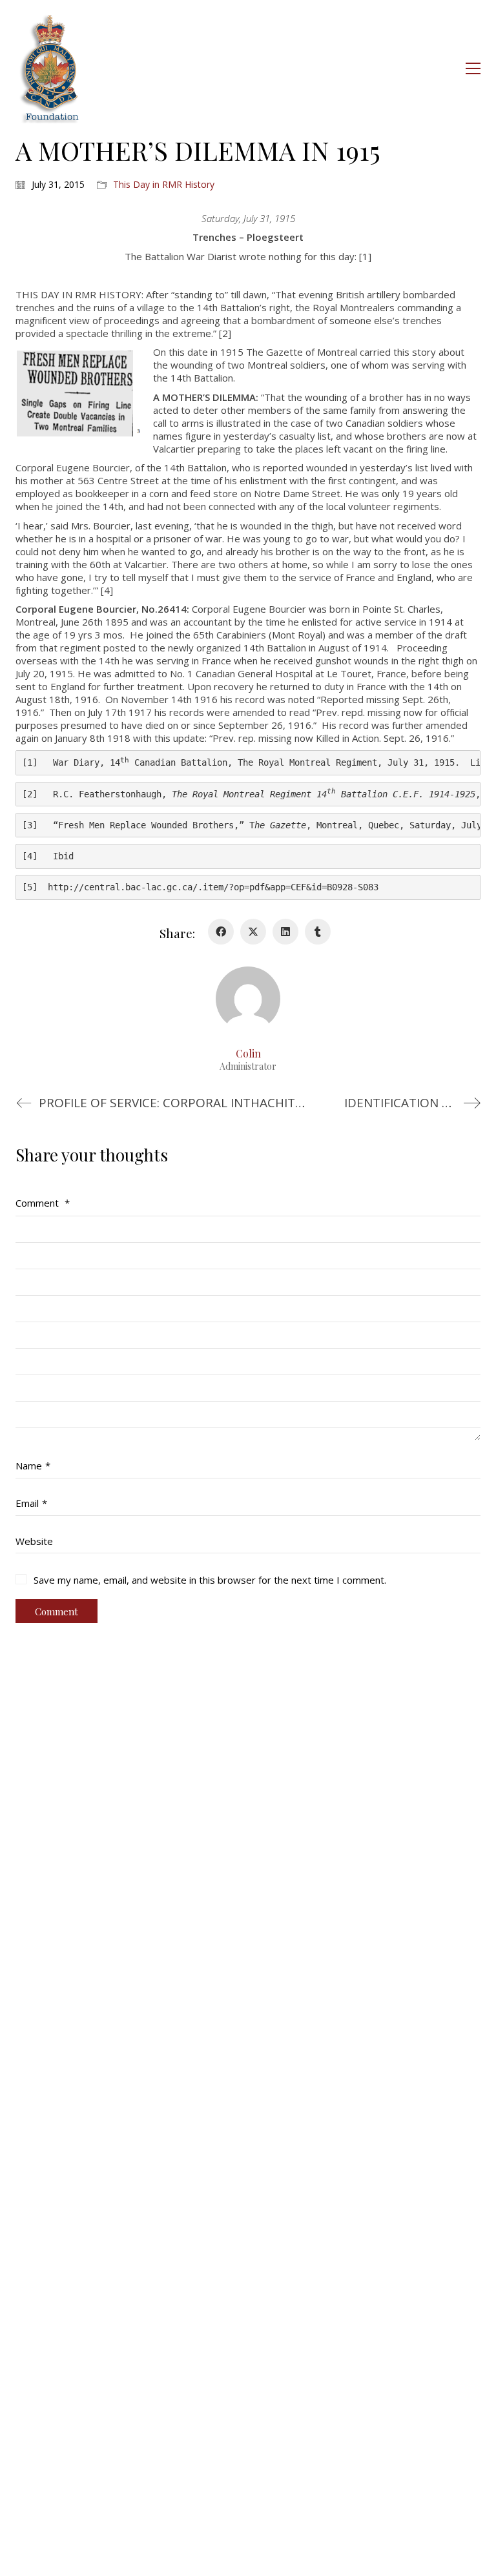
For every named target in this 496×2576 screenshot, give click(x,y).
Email (31, 1503)
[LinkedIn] (285, 932)
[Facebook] (221, 932)
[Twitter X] (253, 932)
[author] (248, 999)
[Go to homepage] (50, 68)
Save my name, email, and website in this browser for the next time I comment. (210, 1580)
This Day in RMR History (164, 185)
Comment (43, 1203)
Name (33, 1466)
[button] (473, 68)
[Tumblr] (318, 932)
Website (34, 1541)
